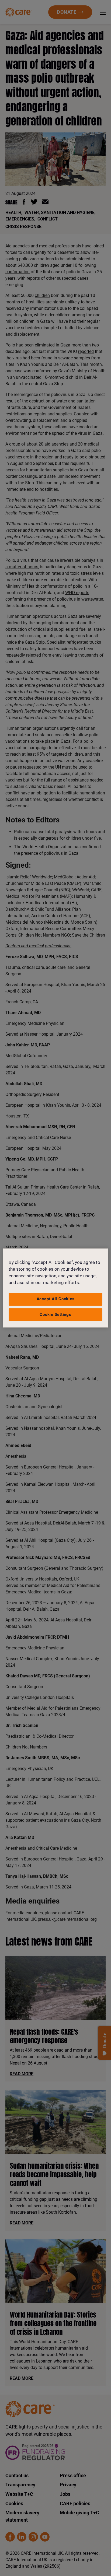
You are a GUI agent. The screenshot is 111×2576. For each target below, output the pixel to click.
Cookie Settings (55, 1315)
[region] (55, 1288)
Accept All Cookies (56, 1299)
